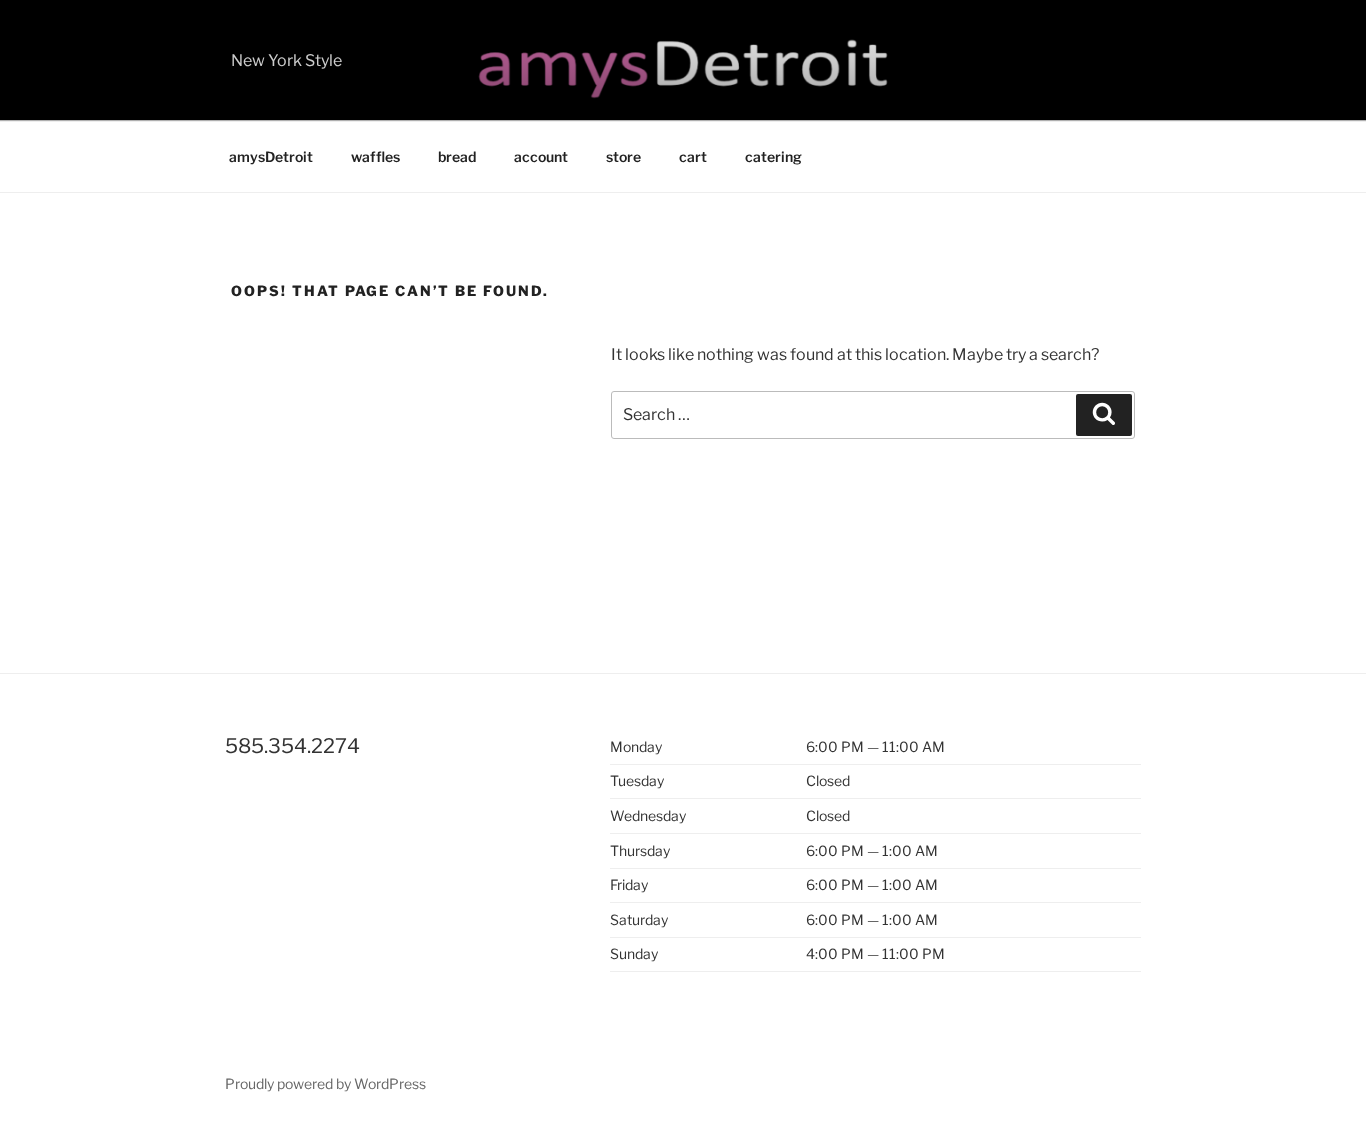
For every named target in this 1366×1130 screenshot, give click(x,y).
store (623, 156)
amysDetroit (271, 156)
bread (457, 156)
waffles (375, 156)
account (541, 156)
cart (693, 156)
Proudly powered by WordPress (325, 1083)
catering (773, 156)
